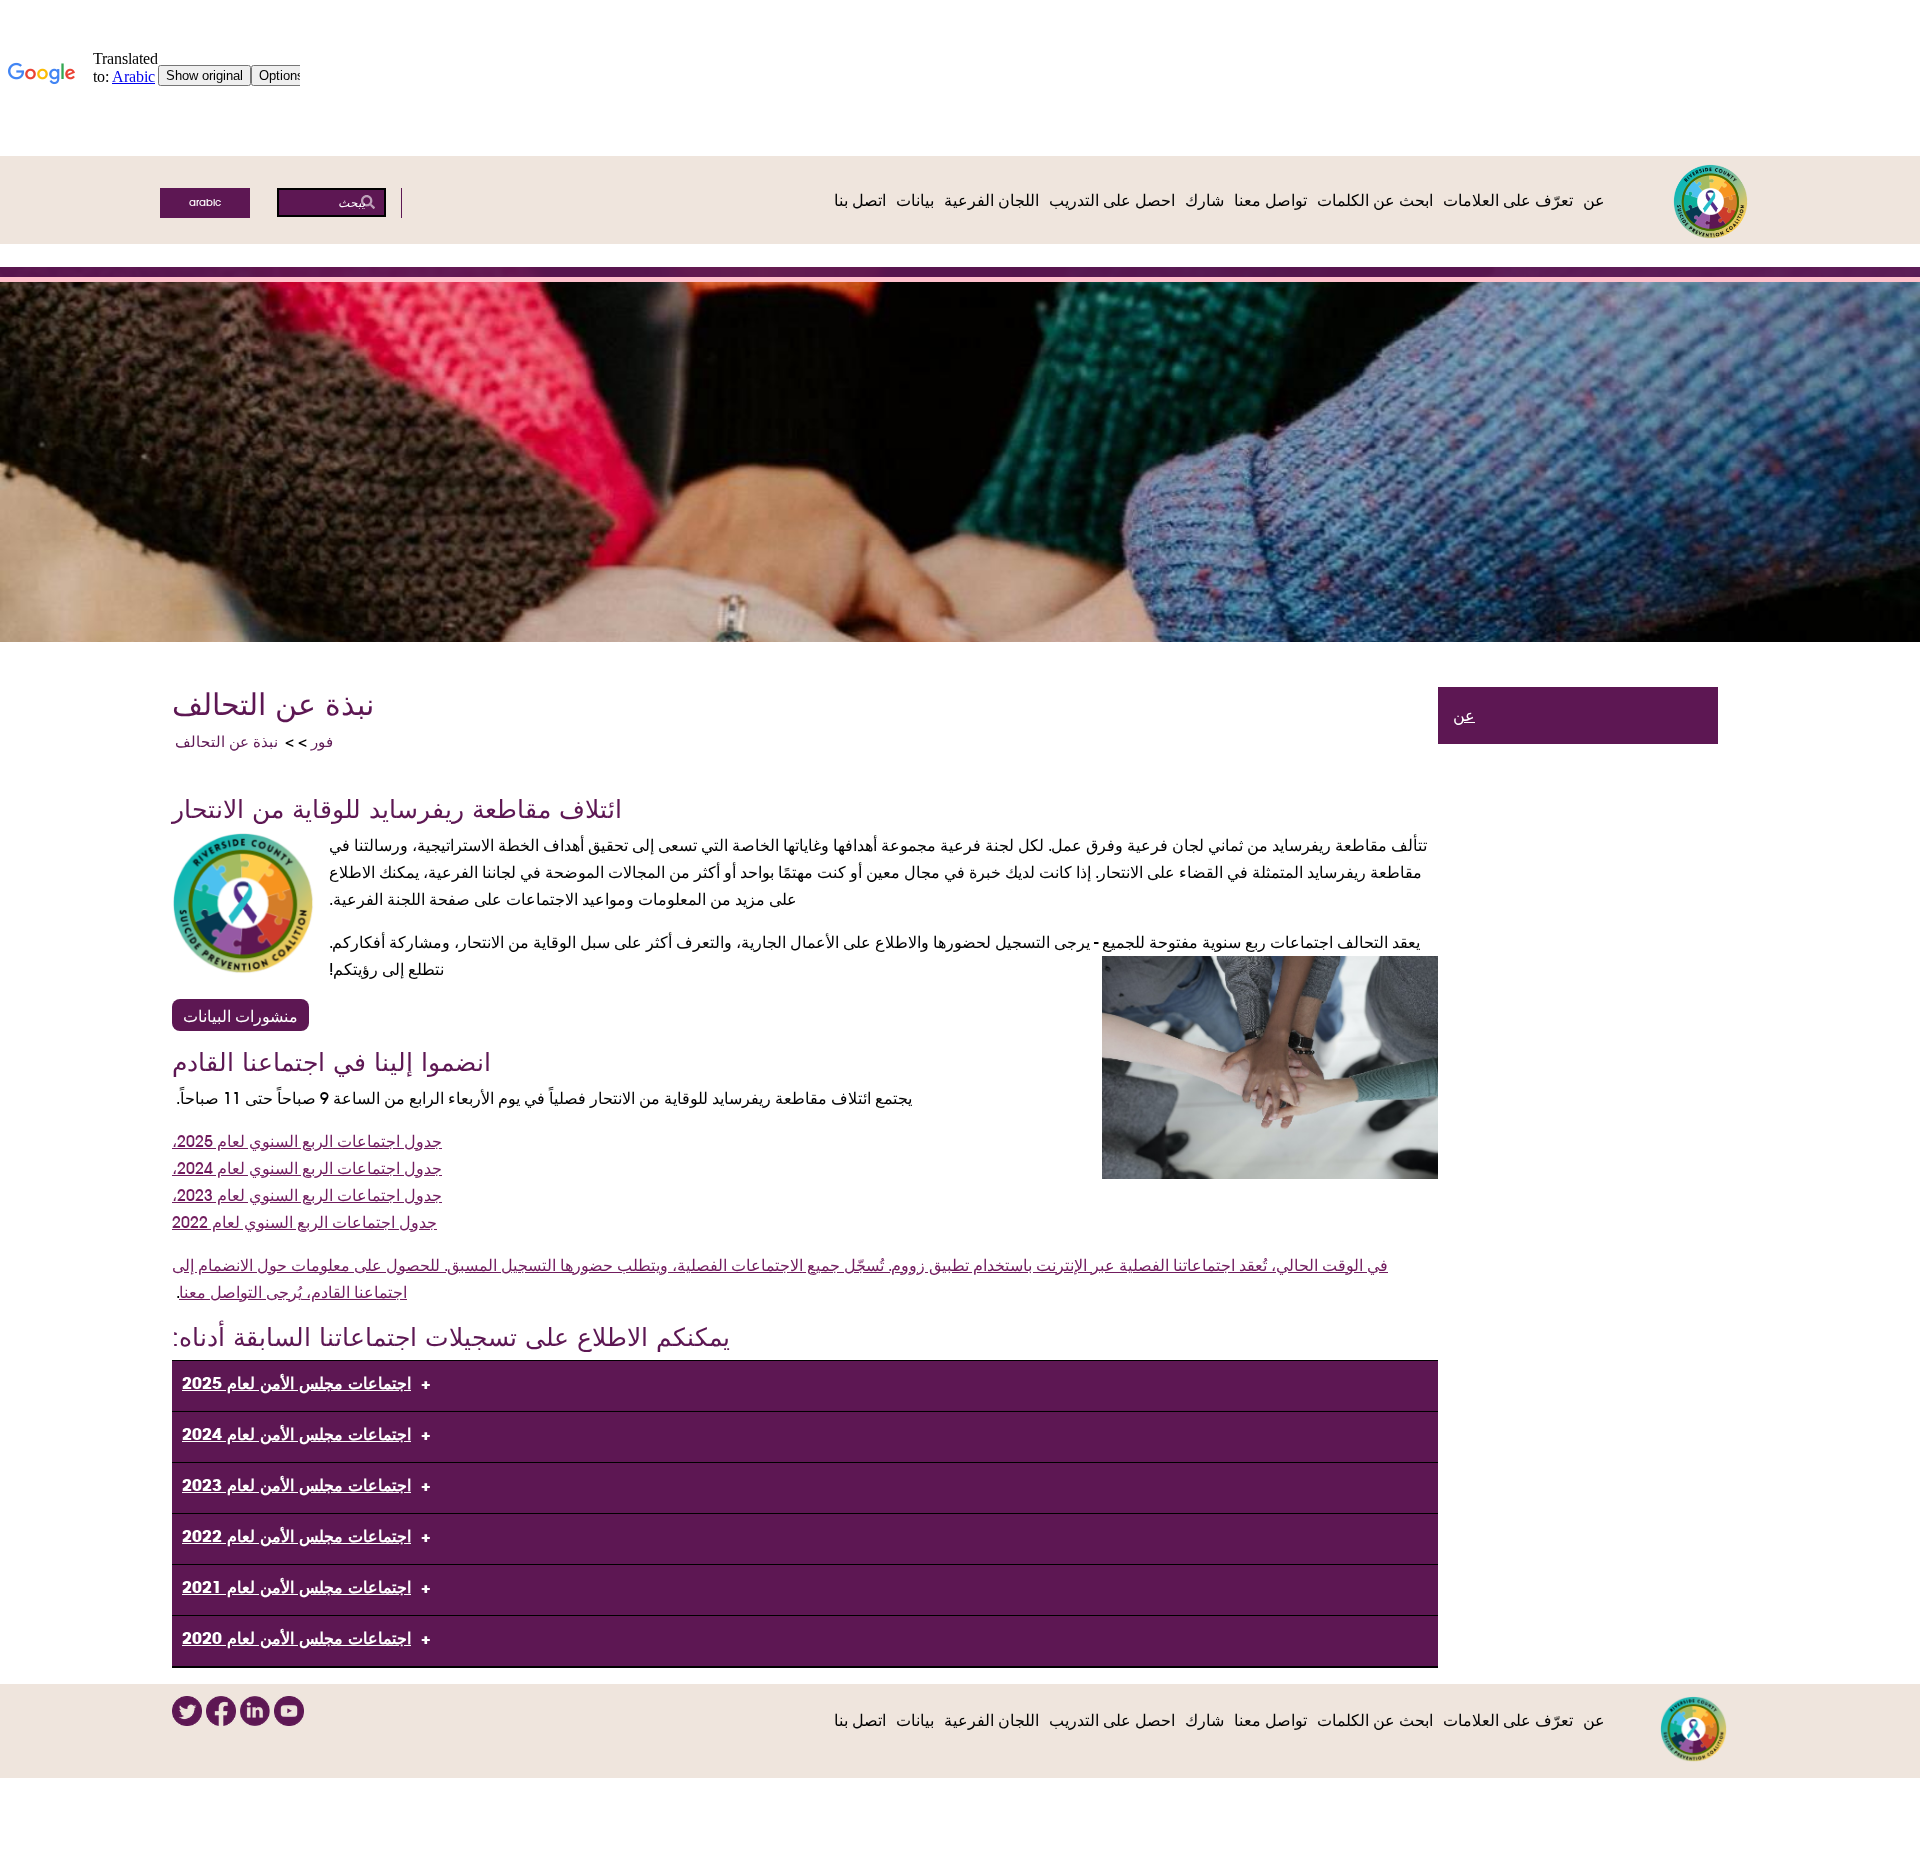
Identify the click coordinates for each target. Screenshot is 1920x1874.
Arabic (205, 202)
